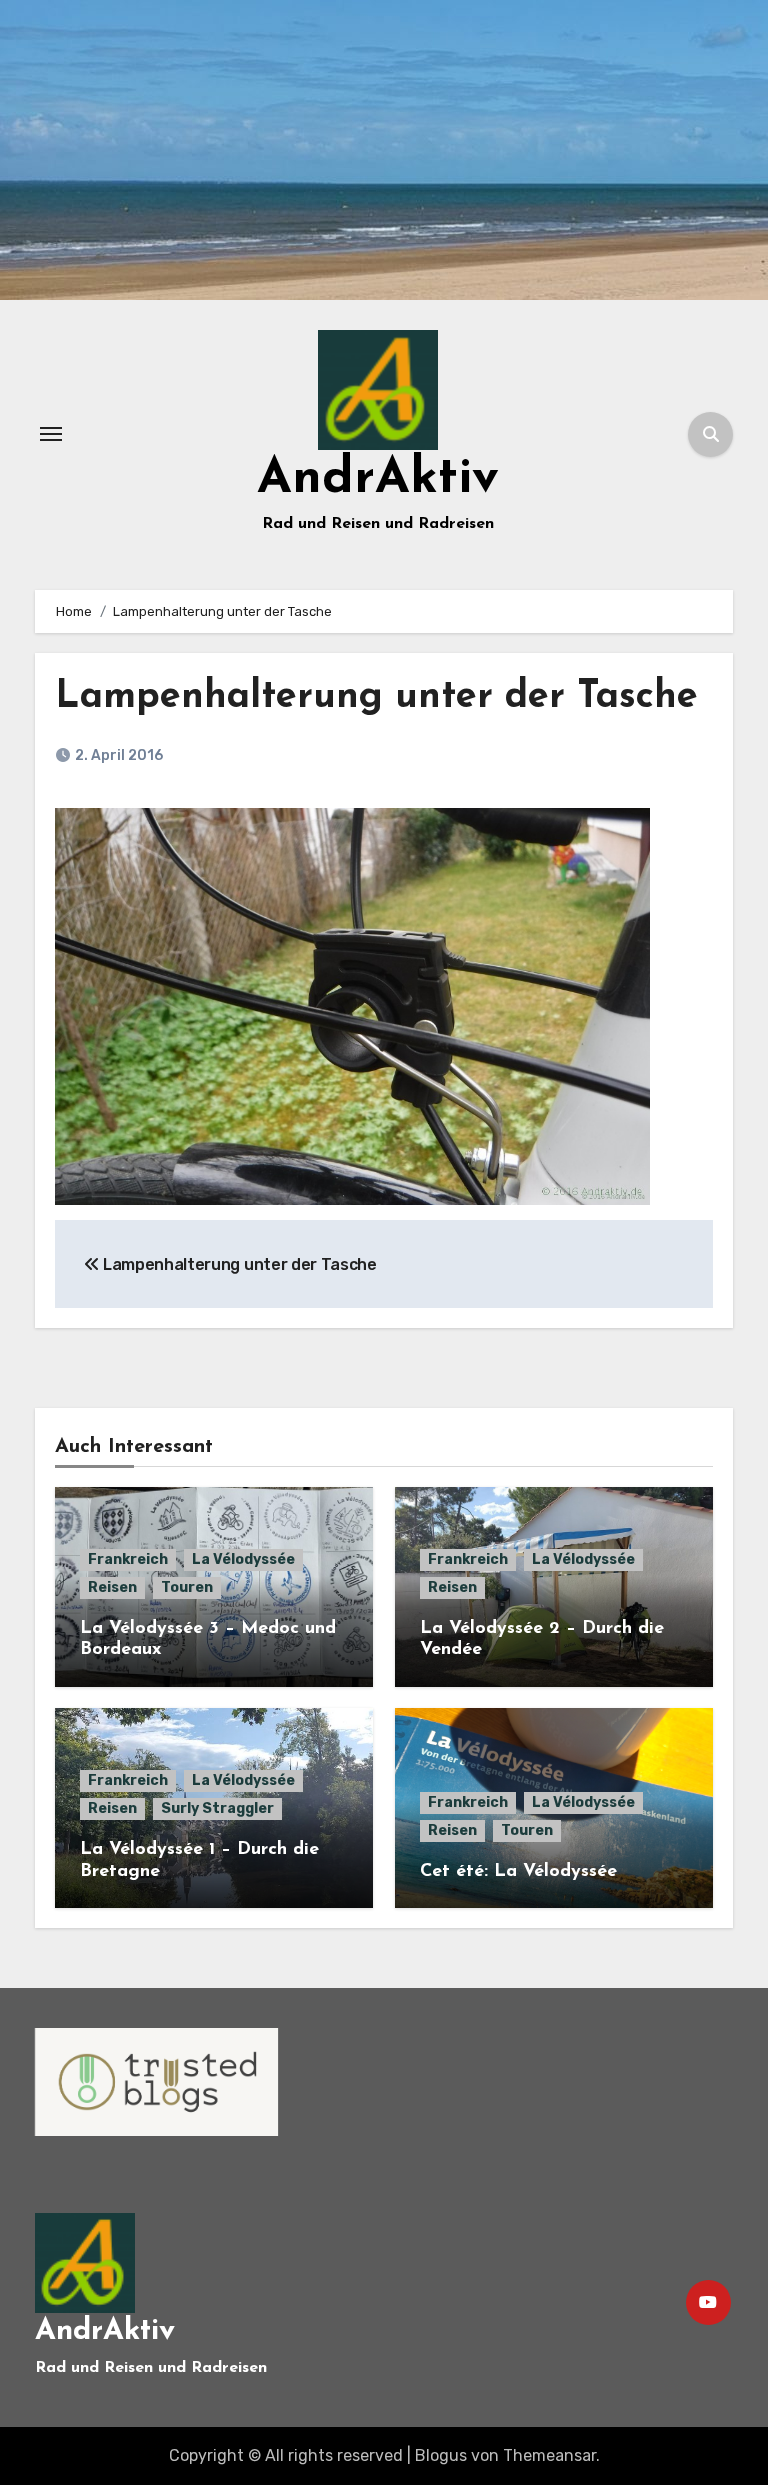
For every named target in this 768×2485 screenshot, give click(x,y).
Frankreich (128, 1559)
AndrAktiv (378, 479)
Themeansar (549, 2455)
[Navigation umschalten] (51, 434)
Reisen (112, 1587)
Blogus (441, 2455)
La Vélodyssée (243, 1559)
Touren (187, 1587)
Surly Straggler (217, 1808)
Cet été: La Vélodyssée (518, 1872)
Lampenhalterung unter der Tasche (376, 697)
